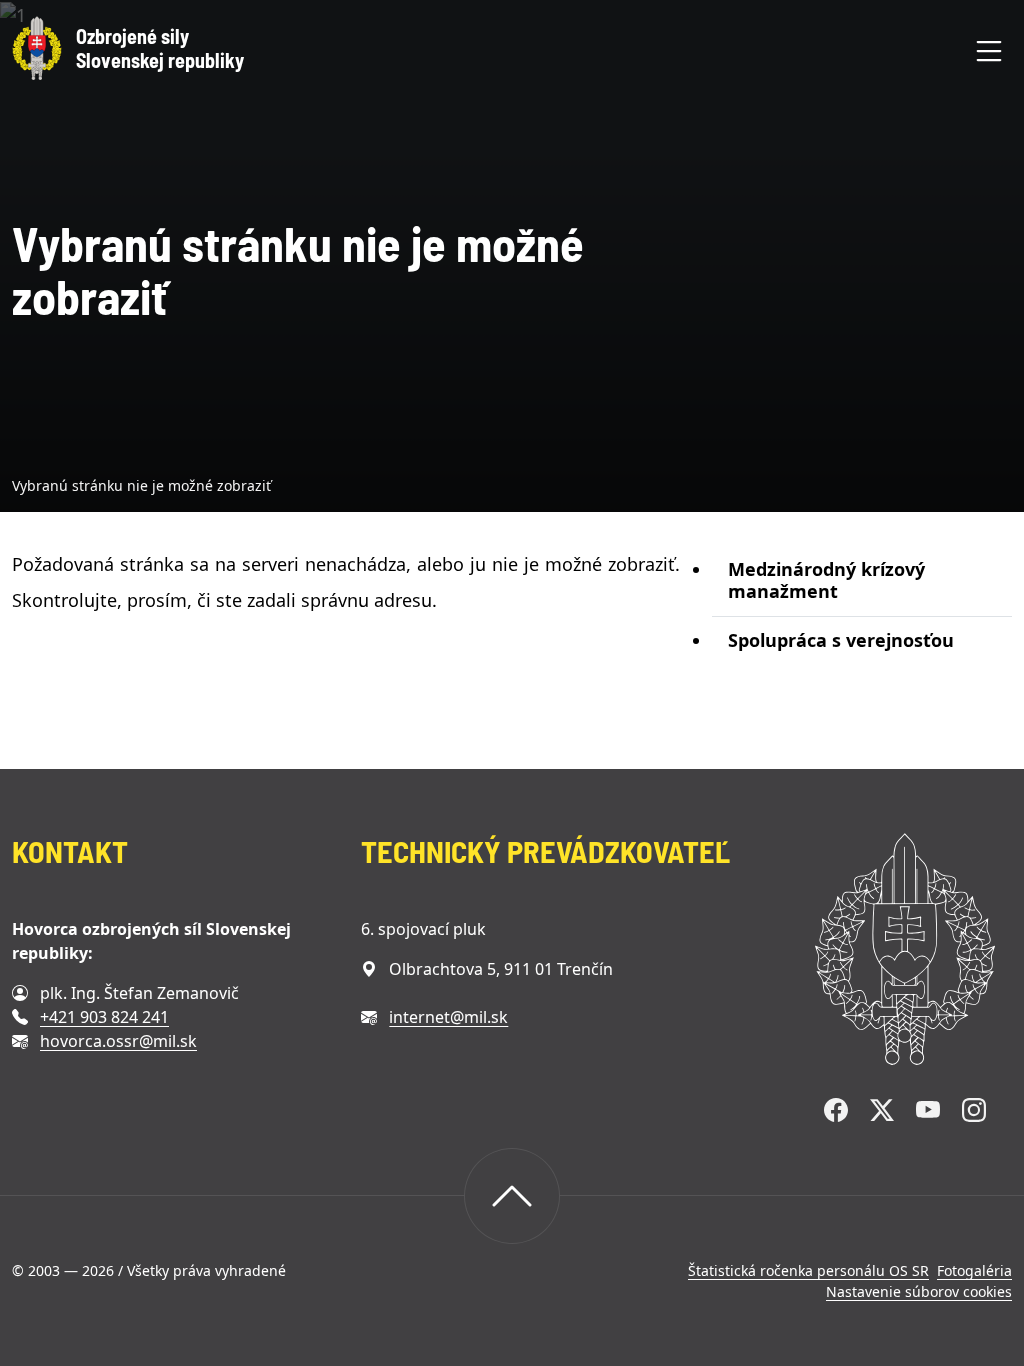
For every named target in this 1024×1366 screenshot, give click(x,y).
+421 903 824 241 (104, 1017)
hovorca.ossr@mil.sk (118, 1041)
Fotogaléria (974, 1270)
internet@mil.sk (448, 1017)
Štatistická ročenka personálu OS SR (808, 1270)
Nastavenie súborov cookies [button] (919, 1291)
